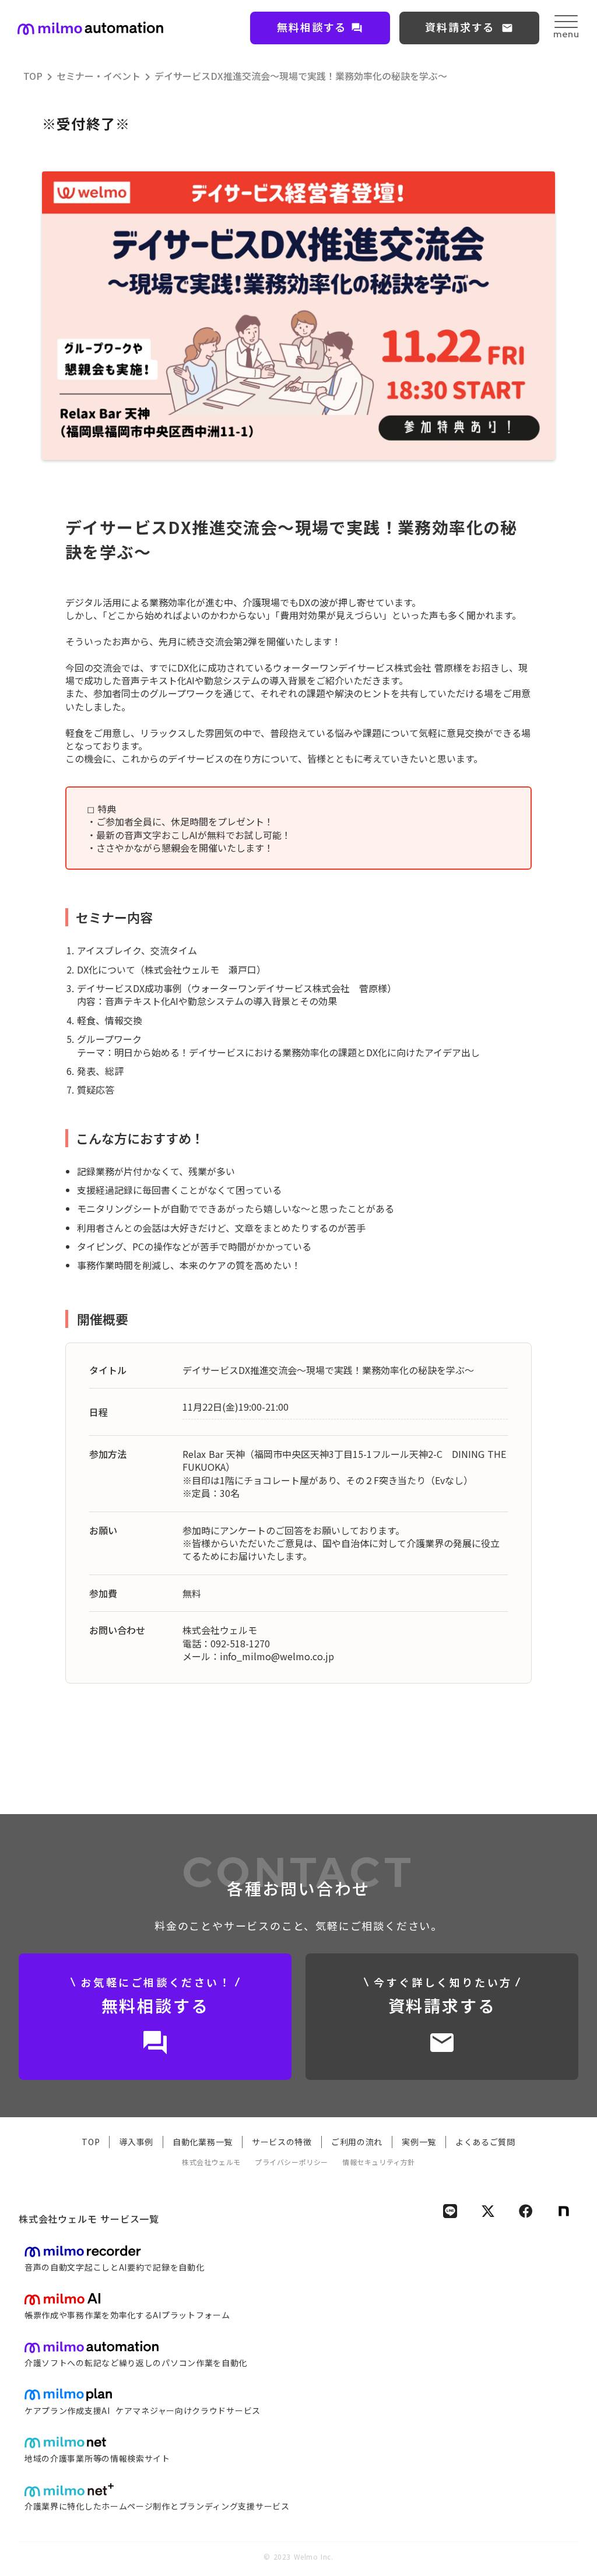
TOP (33, 76)
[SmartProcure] (90, 28)
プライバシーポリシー (292, 2162)
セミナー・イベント (99, 76)
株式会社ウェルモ (211, 2162)
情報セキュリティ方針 (379, 2162)
